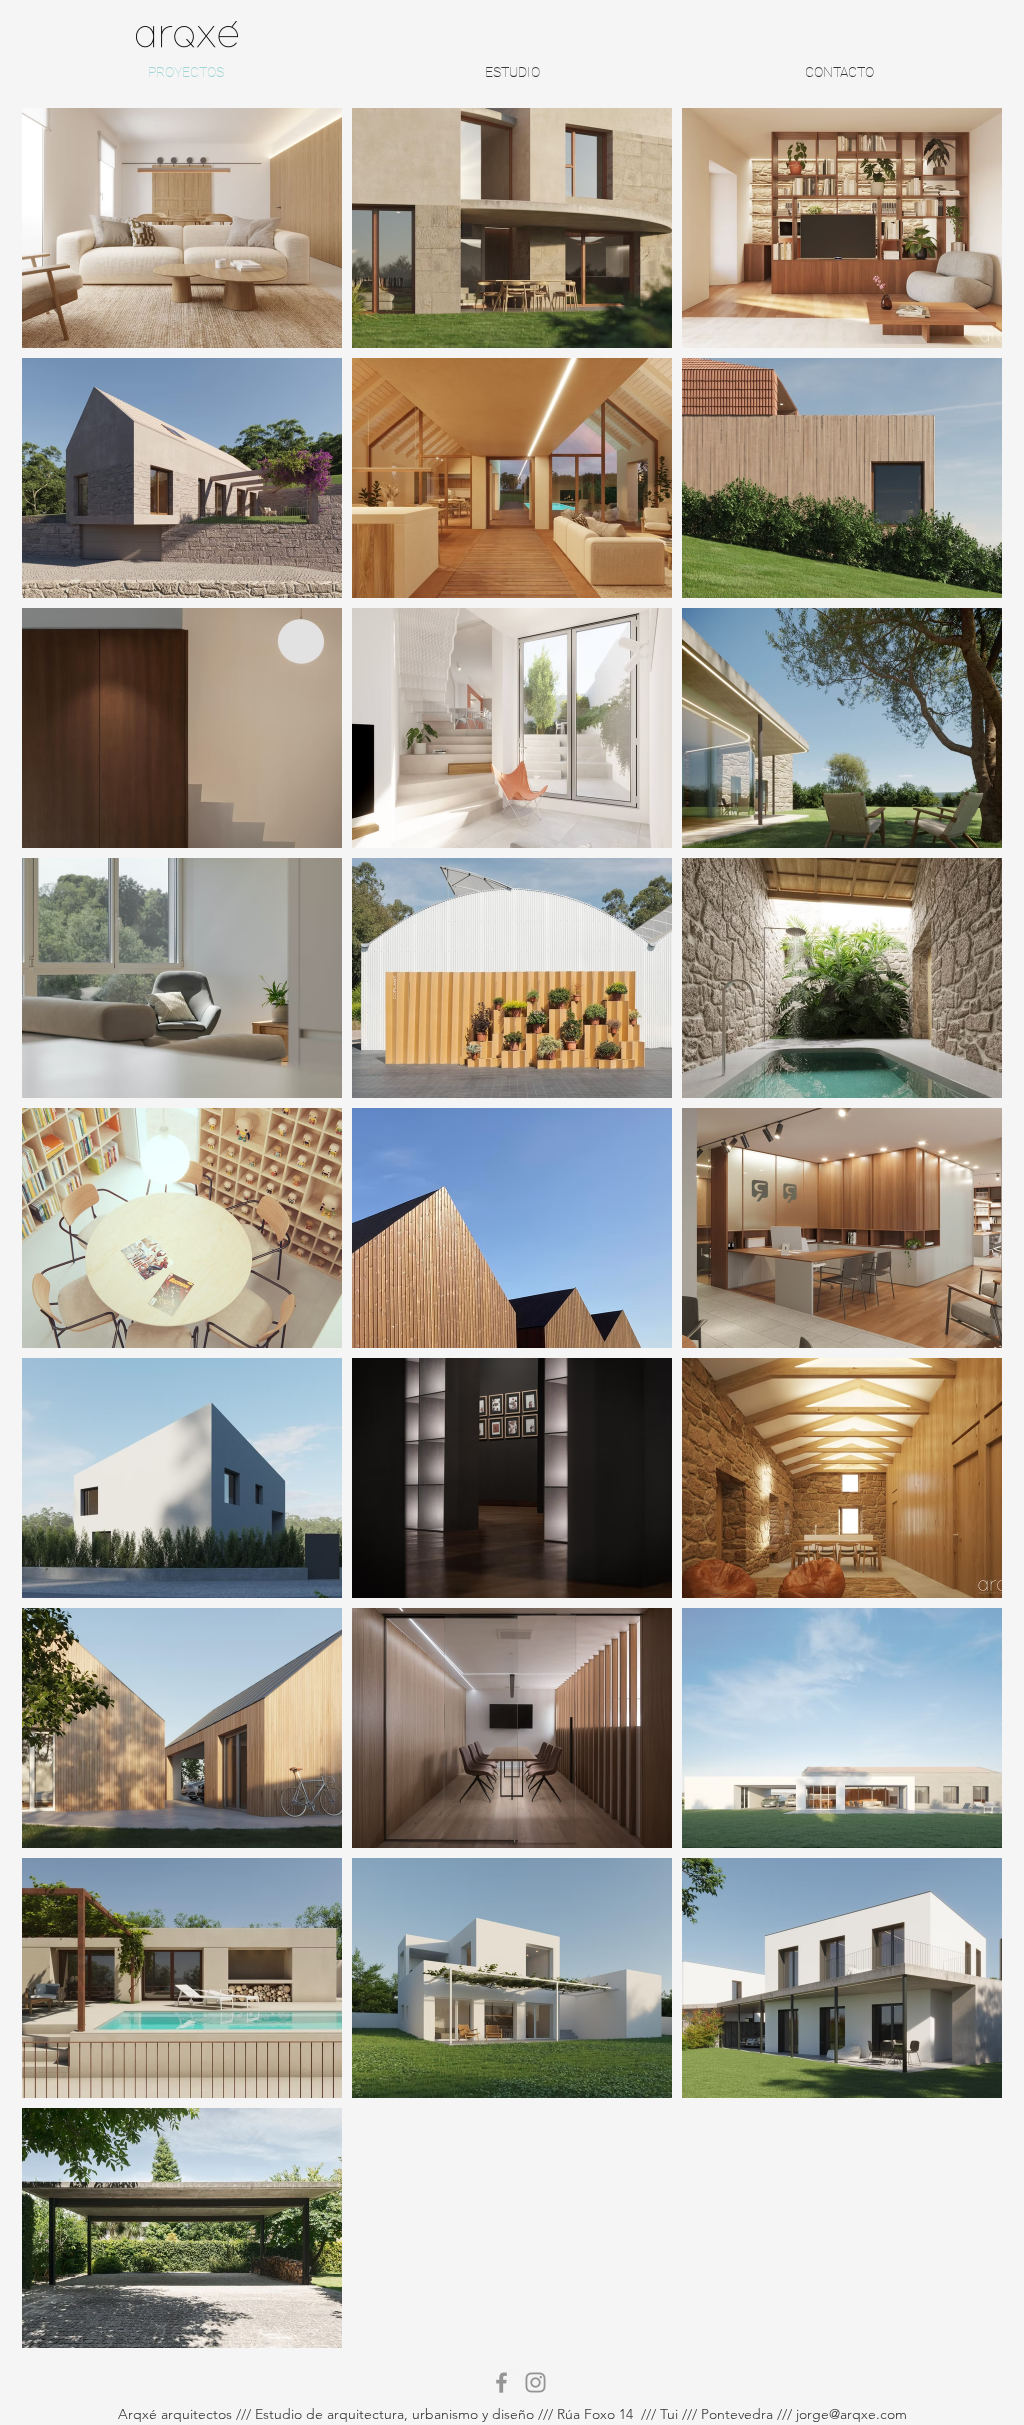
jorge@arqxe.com (851, 2414)
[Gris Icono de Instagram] (535, 2382)
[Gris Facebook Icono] (501, 2382)
